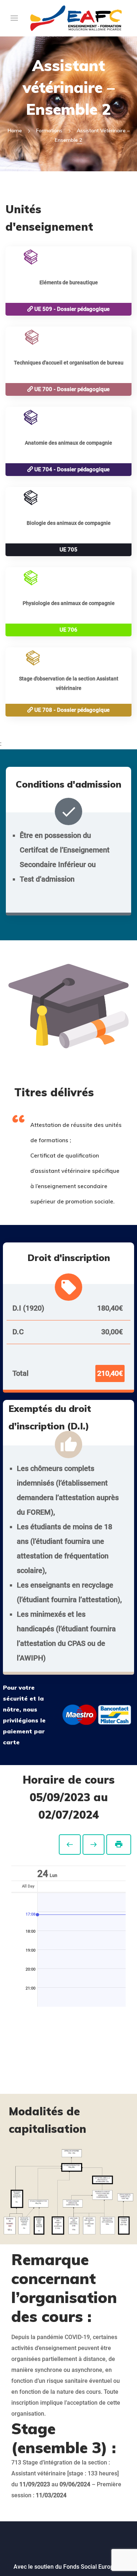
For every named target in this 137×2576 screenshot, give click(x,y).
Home (15, 130)
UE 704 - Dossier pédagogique (72, 469)
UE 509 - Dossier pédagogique (72, 309)
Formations (49, 130)
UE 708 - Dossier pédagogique (72, 710)
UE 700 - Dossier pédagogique (72, 389)
